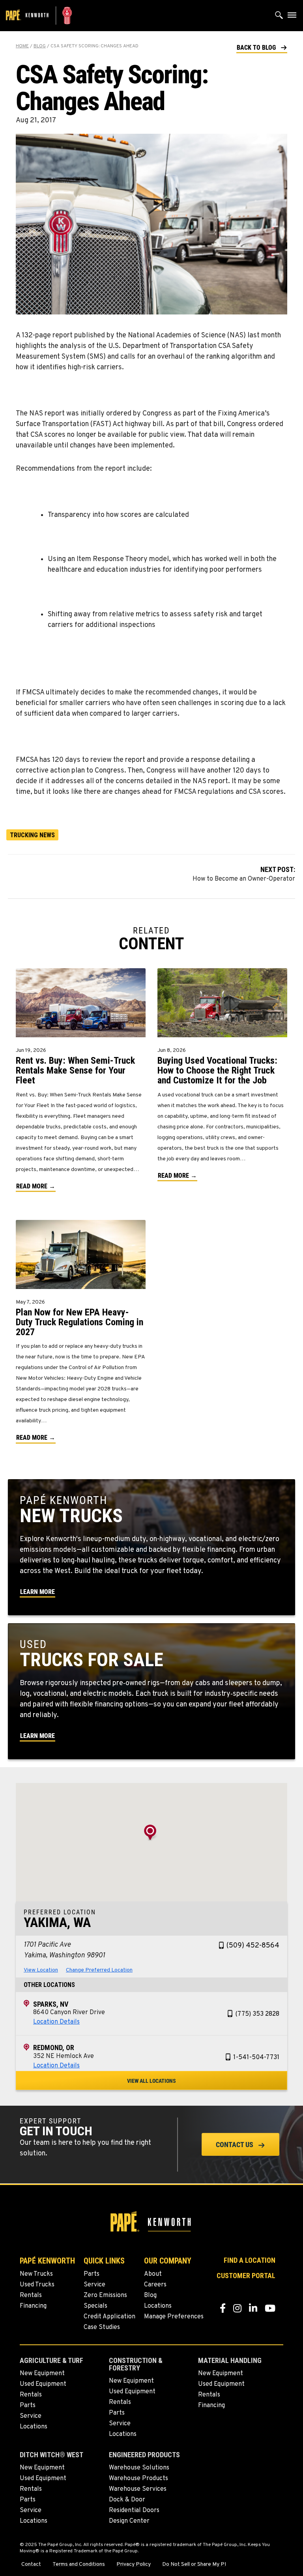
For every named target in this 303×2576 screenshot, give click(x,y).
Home (22, 46)
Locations (158, 2306)
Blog (40, 46)
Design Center (129, 2521)
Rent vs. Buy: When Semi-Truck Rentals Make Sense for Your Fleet (75, 1070)
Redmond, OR (54, 2048)
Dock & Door (127, 2500)
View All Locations (151, 2081)
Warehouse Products (138, 2479)
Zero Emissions (105, 2295)
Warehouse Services (138, 2489)
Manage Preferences (174, 2317)
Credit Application (109, 2317)
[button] (262, 47)
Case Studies (102, 2327)
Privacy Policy (134, 2565)
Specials (95, 2306)
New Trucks (36, 2274)
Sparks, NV (51, 2004)
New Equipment (42, 2374)
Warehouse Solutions (139, 2468)
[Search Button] (279, 17)
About (153, 2274)
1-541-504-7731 (256, 2058)
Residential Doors (134, 2511)
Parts (92, 2274)
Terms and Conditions (79, 2565)
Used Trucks (37, 2285)
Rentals (31, 2295)
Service (94, 2285)
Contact (31, 2565)
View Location (41, 1970)
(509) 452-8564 (253, 1946)
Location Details (56, 2022)
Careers (155, 2285)
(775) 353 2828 (257, 2014)
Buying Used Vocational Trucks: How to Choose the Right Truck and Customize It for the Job (217, 1070)
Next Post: (244, 874)
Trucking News (32, 835)
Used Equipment (43, 2384)
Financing (33, 2306)
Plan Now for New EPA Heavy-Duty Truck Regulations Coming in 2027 (79, 1322)
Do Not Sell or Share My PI (194, 2565)
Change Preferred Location (99, 1970)
